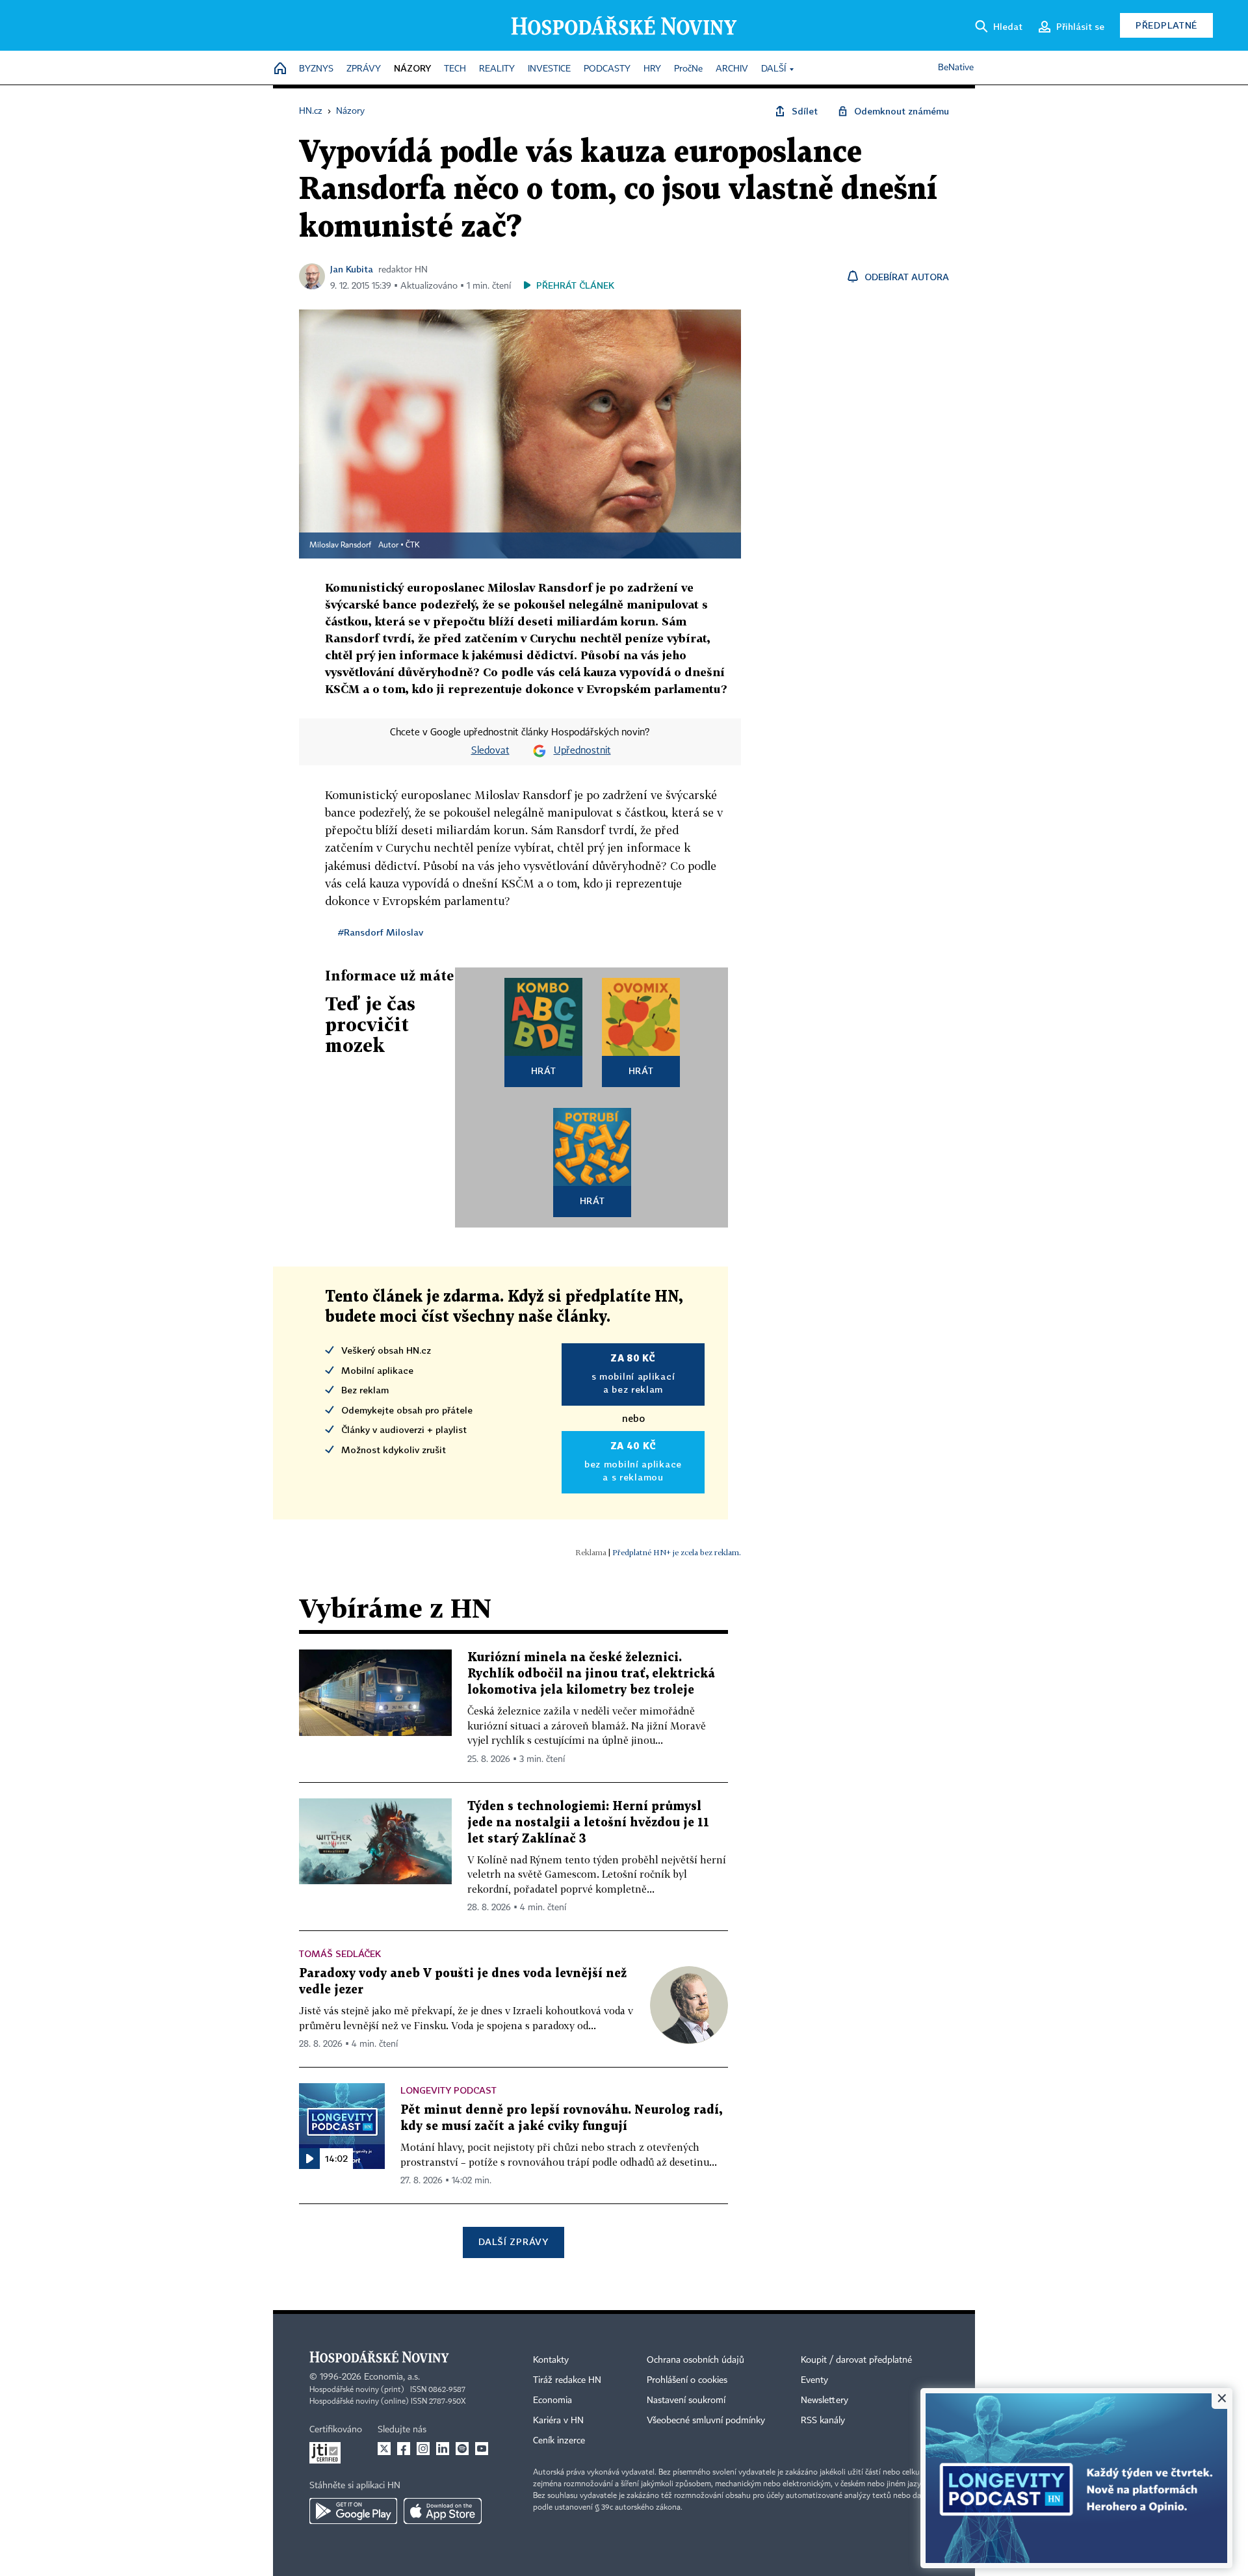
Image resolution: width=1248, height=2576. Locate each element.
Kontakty (551, 2360)
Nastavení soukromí (686, 2400)
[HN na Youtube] (482, 2449)
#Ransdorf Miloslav (381, 932)
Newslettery (825, 2400)
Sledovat (490, 751)
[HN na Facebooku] (404, 2449)
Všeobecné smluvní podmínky (706, 2421)
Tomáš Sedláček (340, 1953)
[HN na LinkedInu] (443, 2449)
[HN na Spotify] (462, 2449)
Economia (552, 2400)
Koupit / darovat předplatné (856, 2360)
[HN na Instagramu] (423, 2449)
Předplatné (1166, 25)
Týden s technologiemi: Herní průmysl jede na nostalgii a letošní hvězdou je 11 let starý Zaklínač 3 (588, 1823)
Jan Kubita (352, 269)
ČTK (413, 545)
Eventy (814, 2380)
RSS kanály (823, 2421)
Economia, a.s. (392, 2377)
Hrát (544, 1071)
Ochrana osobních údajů (695, 2360)
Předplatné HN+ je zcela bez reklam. (677, 1552)
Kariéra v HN (558, 2421)
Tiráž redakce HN (567, 2380)
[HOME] (280, 69)
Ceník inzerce (559, 2441)
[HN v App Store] (443, 2511)
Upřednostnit (582, 751)
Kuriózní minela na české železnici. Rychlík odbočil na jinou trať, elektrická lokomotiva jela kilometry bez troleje (591, 1674)
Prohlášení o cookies (687, 2380)
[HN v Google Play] (353, 2511)
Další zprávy (513, 2241)
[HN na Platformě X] (384, 2449)
